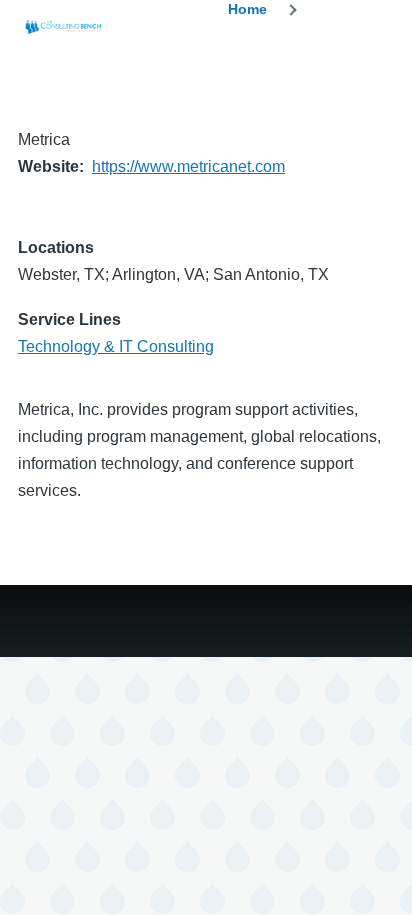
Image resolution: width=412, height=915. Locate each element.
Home (247, 9)
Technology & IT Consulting (116, 346)
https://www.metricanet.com (188, 166)
